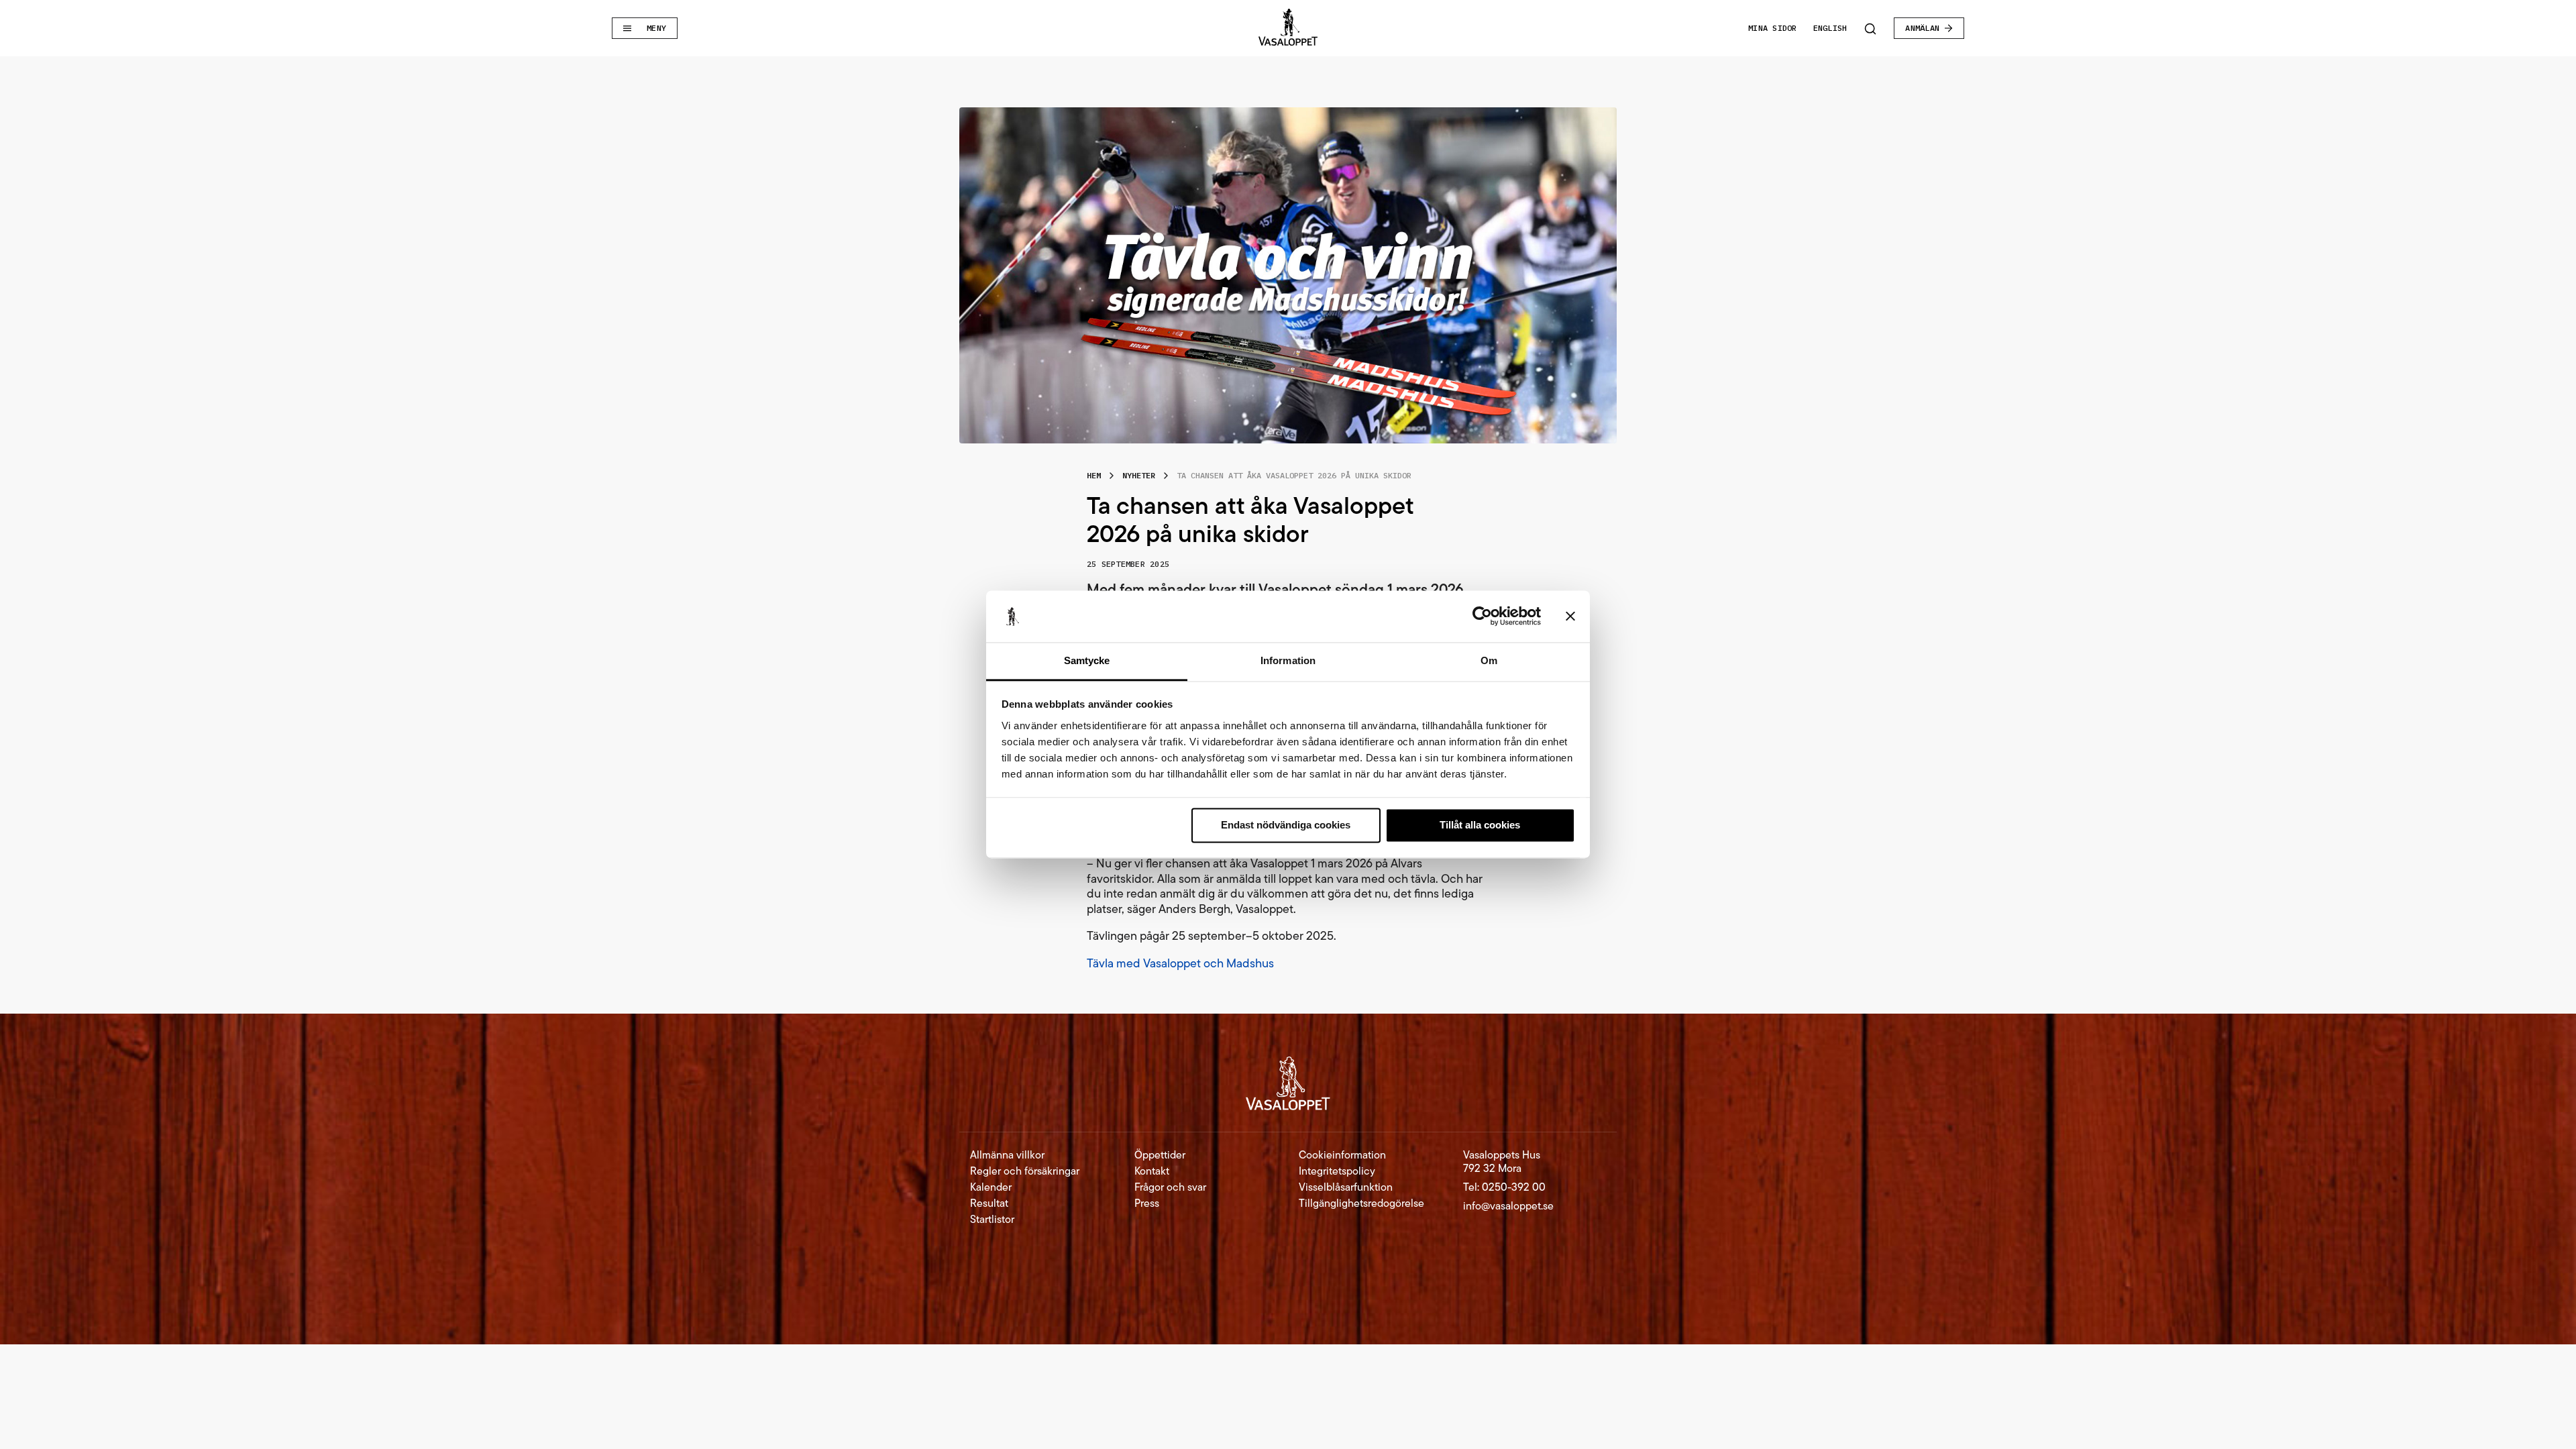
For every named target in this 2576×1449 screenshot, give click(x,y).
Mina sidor (1772, 28)
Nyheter (1139, 475)
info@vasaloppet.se (1508, 1206)
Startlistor (992, 1220)
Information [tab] (1288, 660)
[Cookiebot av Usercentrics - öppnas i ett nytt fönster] (1482, 616)
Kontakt (1152, 1171)
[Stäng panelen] (1570, 616)
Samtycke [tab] (1087, 660)
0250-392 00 (1514, 1187)
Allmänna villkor (1007, 1155)
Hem (1094, 475)
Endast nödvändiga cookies (1286, 825)
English (1830, 28)
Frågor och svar (1170, 1187)
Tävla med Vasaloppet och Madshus (1182, 963)
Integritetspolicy (1337, 1171)
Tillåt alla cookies (1480, 825)
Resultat (989, 1203)
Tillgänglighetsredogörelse (1361, 1203)
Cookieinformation (1342, 1155)
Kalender (991, 1187)
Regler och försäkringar (1025, 1171)
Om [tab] (1489, 660)
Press (1147, 1203)
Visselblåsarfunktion (1346, 1187)
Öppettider (1160, 1155)
